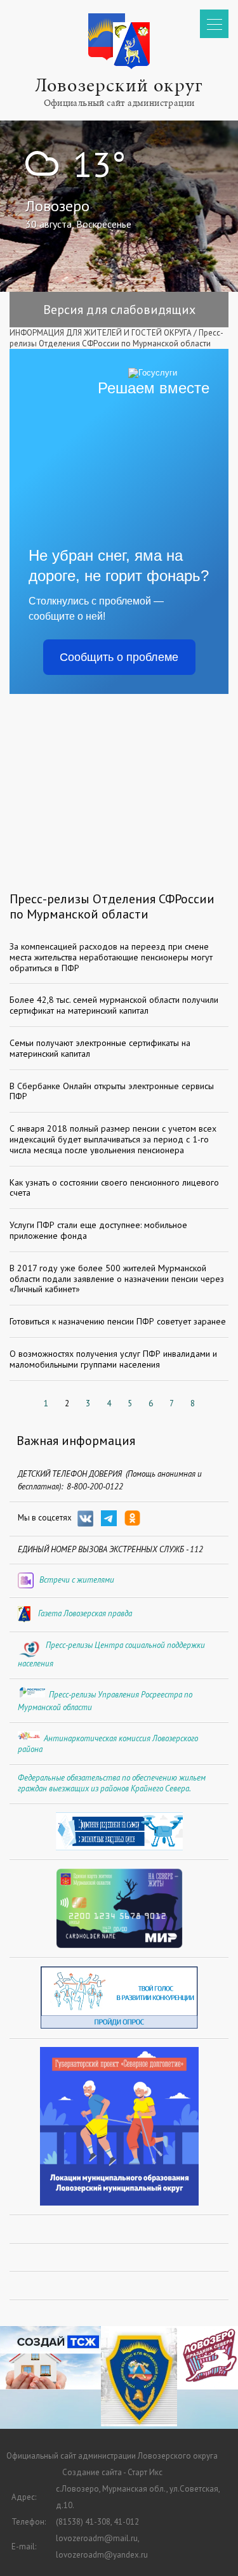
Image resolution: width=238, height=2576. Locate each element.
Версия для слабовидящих (119, 310)
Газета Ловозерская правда (85, 1613)
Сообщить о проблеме (119, 657)
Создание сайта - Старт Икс (112, 2472)
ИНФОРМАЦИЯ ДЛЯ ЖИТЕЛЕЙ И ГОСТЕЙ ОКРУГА (101, 333)
